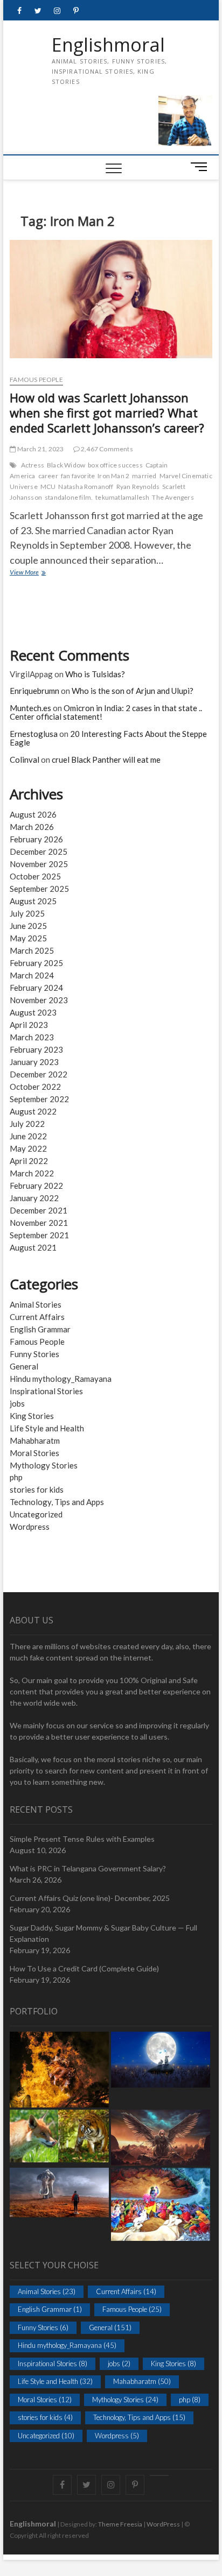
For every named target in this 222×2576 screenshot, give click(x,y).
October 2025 (35, 876)
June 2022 (28, 1136)
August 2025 (33, 901)
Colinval (25, 760)
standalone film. (69, 497)
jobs (17, 1403)
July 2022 (27, 1124)
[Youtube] (159, 2475)
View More (40, 573)
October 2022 (35, 1087)
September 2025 (39, 889)
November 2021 (39, 1223)
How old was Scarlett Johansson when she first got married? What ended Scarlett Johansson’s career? (107, 413)
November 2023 (39, 1000)
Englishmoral (108, 45)
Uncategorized (36, 1514)
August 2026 (33, 814)
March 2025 (32, 950)
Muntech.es (30, 708)
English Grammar (40, 1329)
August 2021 (33, 1247)
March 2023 (32, 1037)
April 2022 (29, 1161)
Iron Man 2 (113, 476)
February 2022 (36, 1186)
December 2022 (39, 1074)
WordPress (163, 2524)
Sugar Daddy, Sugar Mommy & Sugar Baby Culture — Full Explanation (103, 1933)
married (144, 476)
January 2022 (34, 1198)
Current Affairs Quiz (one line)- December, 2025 (90, 1898)
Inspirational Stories (46, 1391)
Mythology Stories (44, 1465)
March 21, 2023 (40, 449)
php (16, 1477)
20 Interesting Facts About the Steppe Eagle (108, 738)
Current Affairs (37, 1317)
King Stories (32, 1416)
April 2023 (29, 1025)
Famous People (36, 379)
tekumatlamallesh (122, 497)
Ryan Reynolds (138, 487)
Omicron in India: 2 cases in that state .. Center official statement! (106, 712)
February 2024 (36, 988)
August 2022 (33, 1111)
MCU (48, 487)
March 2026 (32, 827)
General (24, 1366)
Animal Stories (36, 1304)
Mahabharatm (35, 1440)
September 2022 (39, 1099)
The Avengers (173, 497)
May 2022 (28, 1148)
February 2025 (36, 963)
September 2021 (39, 1235)
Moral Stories (34, 1453)
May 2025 (28, 938)
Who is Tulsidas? (95, 674)
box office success (115, 465)
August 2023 (33, 1012)
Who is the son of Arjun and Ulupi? (133, 691)
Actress (33, 465)
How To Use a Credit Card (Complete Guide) (84, 1968)
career (48, 476)
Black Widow (66, 465)
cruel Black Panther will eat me (106, 760)
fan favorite (78, 476)
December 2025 (39, 851)
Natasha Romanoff (86, 487)
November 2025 (39, 864)
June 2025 (28, 926)
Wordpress (30, 1527)
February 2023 (36, 1049)
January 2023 (34, 1062)
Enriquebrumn (34, 691)
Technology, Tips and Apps (57, 1502)
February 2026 (36, 839)
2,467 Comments (106, 449)
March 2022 (32, 1173)
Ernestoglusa (34, 734)
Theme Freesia (120, 2524)
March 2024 (32, 975)
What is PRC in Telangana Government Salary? (88, 1868)
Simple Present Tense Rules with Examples (82, 1839)
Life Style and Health (47, 1428)
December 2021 (39, 1210)
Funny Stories (34, 1354)
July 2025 (27, 913)
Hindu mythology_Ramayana (61, 1379)
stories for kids (37, 1489)
